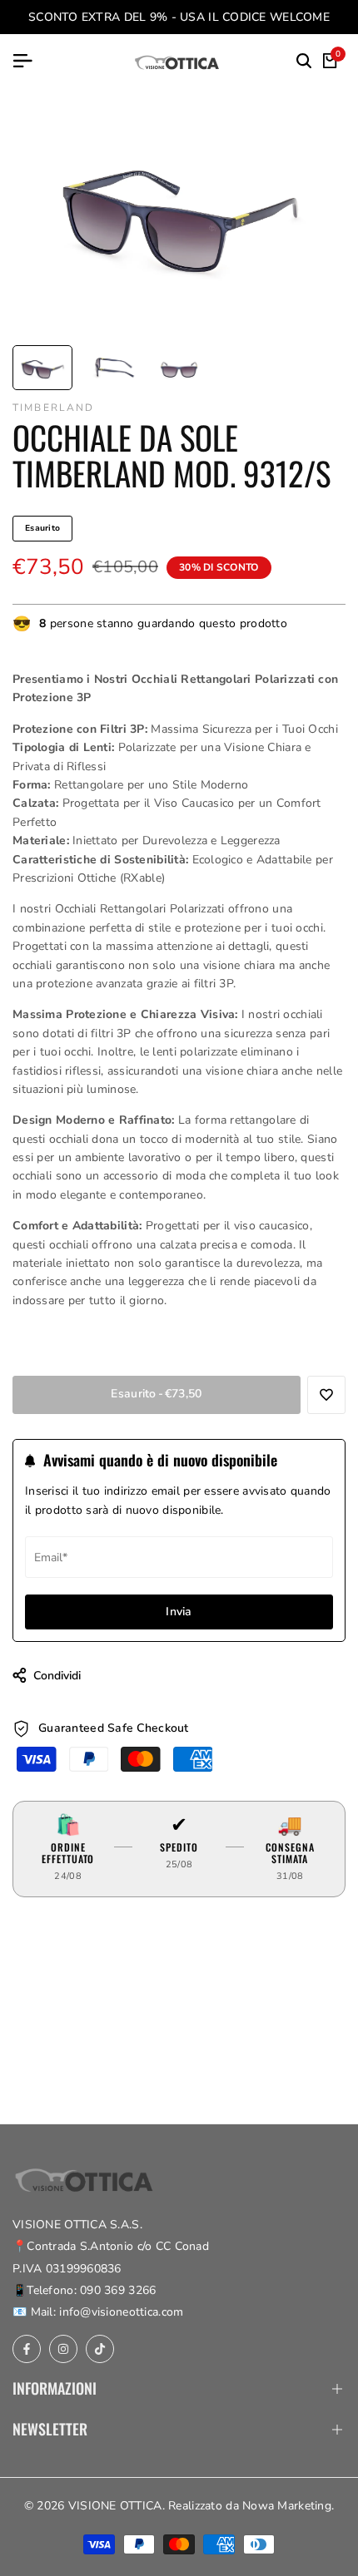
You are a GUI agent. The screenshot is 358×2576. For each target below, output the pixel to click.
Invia (179, 1612)
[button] (326, 1395)
